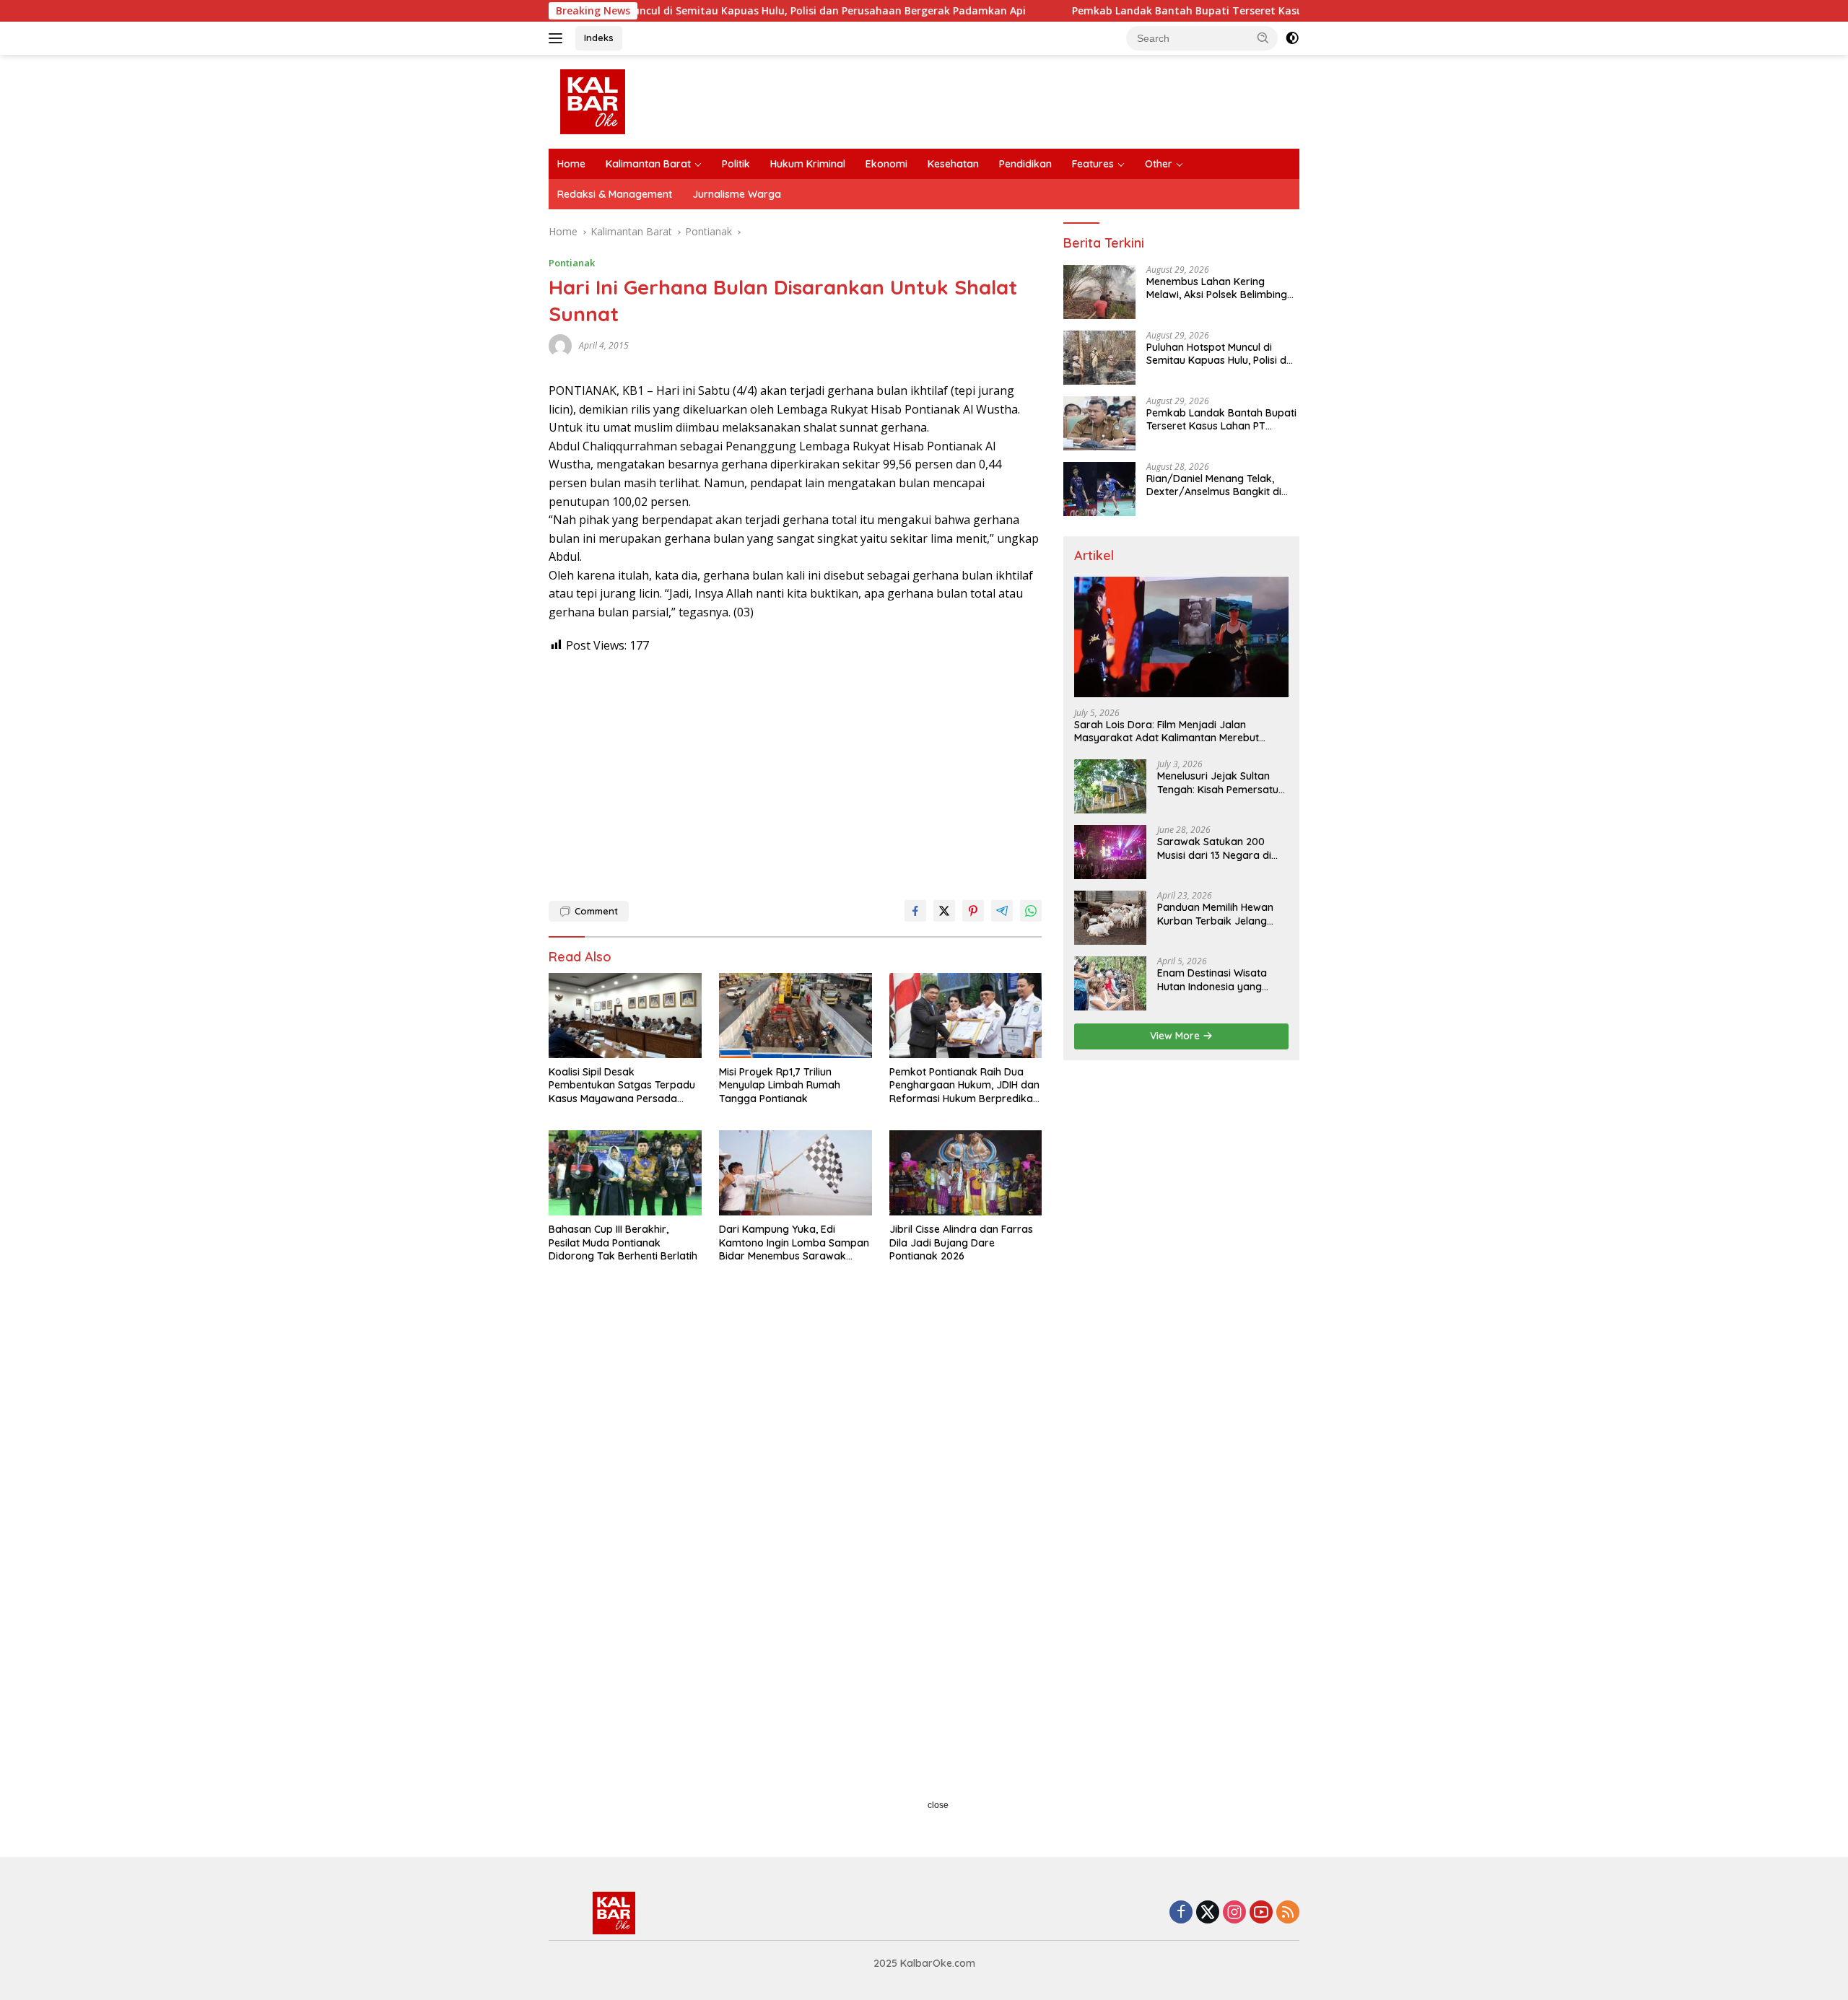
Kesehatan (953, 164)
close (938, 1805)
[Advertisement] (795, 770)
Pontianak (572, 263)
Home (571, 164)
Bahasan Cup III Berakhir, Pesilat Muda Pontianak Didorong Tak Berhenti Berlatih (623, 1242)
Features (1093, 164)
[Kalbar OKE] (647, 101)
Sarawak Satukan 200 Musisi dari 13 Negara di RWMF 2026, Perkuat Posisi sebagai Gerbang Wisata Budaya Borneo (1221, 848)
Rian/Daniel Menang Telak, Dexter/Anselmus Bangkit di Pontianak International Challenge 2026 (1214, 485)
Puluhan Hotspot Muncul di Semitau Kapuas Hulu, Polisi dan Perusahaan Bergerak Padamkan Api (680, 11)
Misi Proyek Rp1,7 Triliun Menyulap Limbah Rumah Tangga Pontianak (780, 1085)
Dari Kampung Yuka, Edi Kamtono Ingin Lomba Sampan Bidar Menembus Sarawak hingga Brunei (794, 1243)
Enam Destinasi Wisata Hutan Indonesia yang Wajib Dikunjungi (1212, 979)
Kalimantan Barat (648, 164)
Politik (736, 164)
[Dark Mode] (1292, 38)
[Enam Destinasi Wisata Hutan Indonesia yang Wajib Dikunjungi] (1110, 983)
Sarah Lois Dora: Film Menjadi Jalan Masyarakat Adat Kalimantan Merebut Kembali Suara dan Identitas (1167, 731)
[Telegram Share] (1002, 911)
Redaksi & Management (615, 194)
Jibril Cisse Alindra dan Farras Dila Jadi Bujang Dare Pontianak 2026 (961, 1242)
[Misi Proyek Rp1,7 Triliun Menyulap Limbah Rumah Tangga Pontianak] (796, 1016)
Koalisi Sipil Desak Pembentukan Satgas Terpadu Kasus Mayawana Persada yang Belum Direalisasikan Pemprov (622, 1085)
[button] (1263, 38)
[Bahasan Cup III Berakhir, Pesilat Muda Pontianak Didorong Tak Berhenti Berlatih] (625, 1173)
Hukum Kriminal (808, 164)
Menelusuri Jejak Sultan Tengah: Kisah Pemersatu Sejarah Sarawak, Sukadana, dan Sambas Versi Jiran (1218, 782)
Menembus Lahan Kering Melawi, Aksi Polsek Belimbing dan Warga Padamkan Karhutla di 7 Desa (1217, 288)
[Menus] (558, 38)
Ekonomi (886, 164)
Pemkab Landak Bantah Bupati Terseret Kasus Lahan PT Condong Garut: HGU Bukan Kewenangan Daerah (1240, 11)
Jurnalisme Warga (737, 194)
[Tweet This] (944, 911)
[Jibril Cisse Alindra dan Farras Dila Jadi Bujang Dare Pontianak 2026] (966, 1173)
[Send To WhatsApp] (1031, 911)
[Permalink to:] (560, 345)
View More (1176, 1036)
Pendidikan (1025, 164)
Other (1159, 164)
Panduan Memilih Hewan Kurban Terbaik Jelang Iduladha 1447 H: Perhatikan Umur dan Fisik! (1221, 914)
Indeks (599, 38)
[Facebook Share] (915, 911)
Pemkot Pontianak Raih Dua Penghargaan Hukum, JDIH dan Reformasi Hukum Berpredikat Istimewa (964, 1085)
